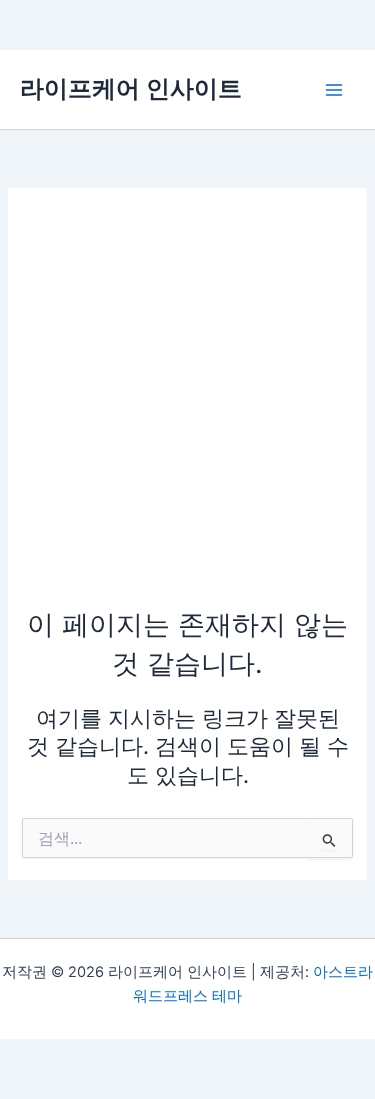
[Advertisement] (187, 407)
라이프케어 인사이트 (131, 88)
